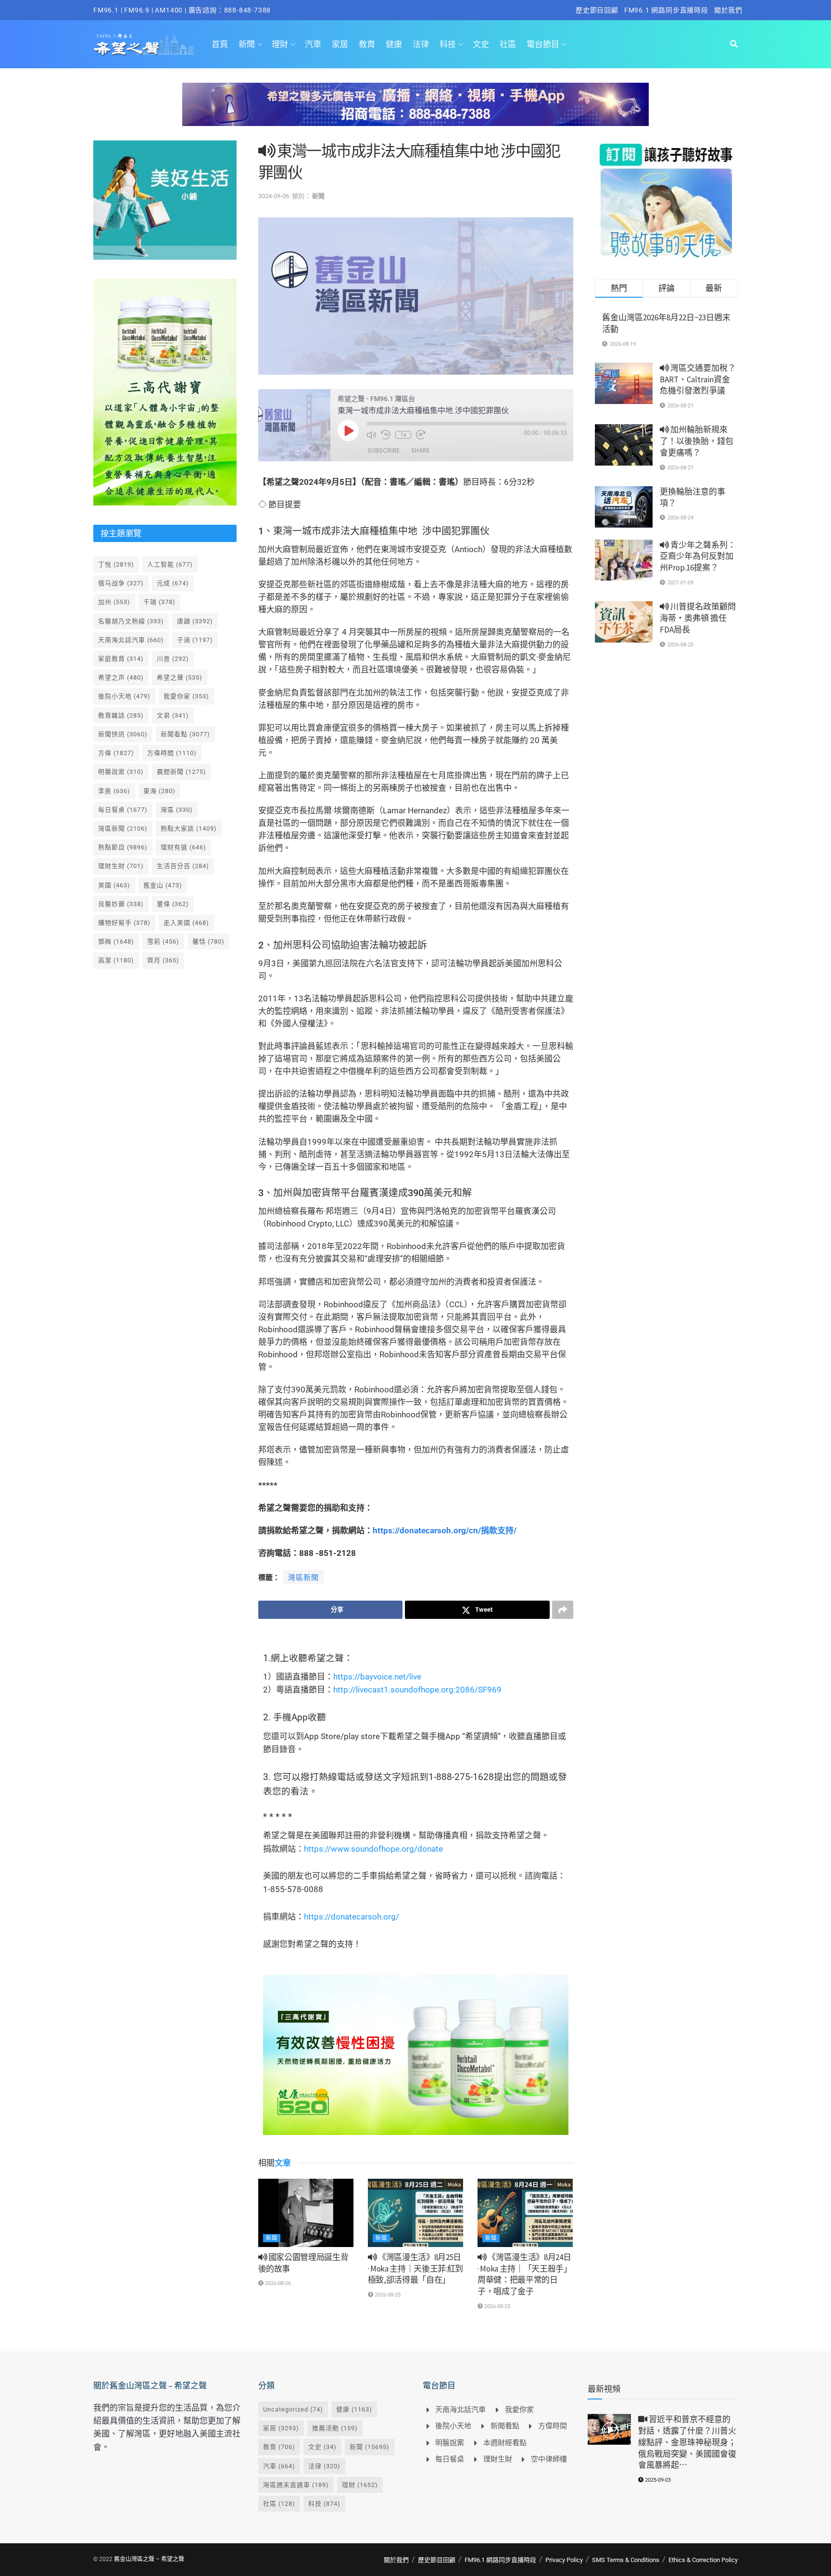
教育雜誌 (121, 715)
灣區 (177, 810)
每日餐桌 (123, 810)
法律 (421, 44)
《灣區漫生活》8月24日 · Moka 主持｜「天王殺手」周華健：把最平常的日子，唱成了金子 (525, 2274)
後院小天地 (124, 696)
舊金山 (163, 885)
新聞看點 (185, 734)
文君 (173, 715)
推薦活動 (335, 2428)
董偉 (173, 904)
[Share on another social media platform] (563, 1610)
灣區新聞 (303, 1578)
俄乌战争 (121, 583)
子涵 (195, 640)
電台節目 (543, 44)
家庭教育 (121, 659)
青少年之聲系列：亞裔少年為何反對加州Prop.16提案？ (698, 556)
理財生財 (121, 866)
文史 (481, 44)
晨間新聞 (182, 772)
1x (403, 435)
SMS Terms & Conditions (626, 2560)
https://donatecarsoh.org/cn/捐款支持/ (445, 1530)
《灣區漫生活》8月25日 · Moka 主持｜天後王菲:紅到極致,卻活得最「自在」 (415, 2269)
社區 (508, 44)
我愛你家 (186, 696)
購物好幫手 (124, 923)
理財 (280, 44)
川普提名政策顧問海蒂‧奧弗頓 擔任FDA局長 (698, 618)
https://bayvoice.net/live (377, 1677)
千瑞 (159, 602)
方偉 (116, 753)
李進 (114, 791)
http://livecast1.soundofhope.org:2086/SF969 (417, 1690)
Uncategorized (293, 2409)
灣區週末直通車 (296, 2485)
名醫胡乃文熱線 (131, 621)
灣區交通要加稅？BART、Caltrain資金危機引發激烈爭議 (698, 379)
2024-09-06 (274, 196)
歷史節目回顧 (597, 10)
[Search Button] (734, 44)
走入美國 (186, 923)
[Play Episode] (348, 430)
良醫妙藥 (121, 904)
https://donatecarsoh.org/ (352, 1917)
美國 (114, 885)
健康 (394, 44)
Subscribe (384, 450)
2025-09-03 (657, 2480)
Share (420, 450)
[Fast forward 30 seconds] (421, 435)
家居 (340, 44)
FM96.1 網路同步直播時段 (666, 10)
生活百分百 (183, 866)
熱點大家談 (189, 828)
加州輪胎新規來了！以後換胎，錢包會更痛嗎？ (697, 441)
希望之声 (121, 677)
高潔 (116, 960)
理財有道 (183, 847)
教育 (367, 44)
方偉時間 (172, 753)
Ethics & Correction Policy (703, 2560)
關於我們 (728, 10)
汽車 (313, 44)
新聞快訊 (123, 734)
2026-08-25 (387, 2295)
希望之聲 (180, 677)
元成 (173, 583)
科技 (448, 44)
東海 (159, 791)
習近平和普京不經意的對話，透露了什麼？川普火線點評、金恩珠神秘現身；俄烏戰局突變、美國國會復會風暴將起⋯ (687, 2442)
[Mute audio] (371, 435)
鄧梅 (116, 941)
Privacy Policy (564, 2560)
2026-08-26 (277, 2283)
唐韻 (195, 621)
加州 (114, 602)
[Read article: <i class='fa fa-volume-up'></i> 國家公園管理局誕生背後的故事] (306, 2213)
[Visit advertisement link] (415, 112)
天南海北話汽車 (131, 640)
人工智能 (170, 564)
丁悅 (116, 564)
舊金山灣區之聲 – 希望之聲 (149, 2559)
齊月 (163, 960)
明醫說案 (121, 772)
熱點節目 (123, 847)
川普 (173, 659)
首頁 (220, 44)
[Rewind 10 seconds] (386, 435)
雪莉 (163, 941)
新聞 (247, 44)
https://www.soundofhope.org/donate (373, 1849)
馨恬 (208, 941)
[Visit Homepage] (144, 44)
